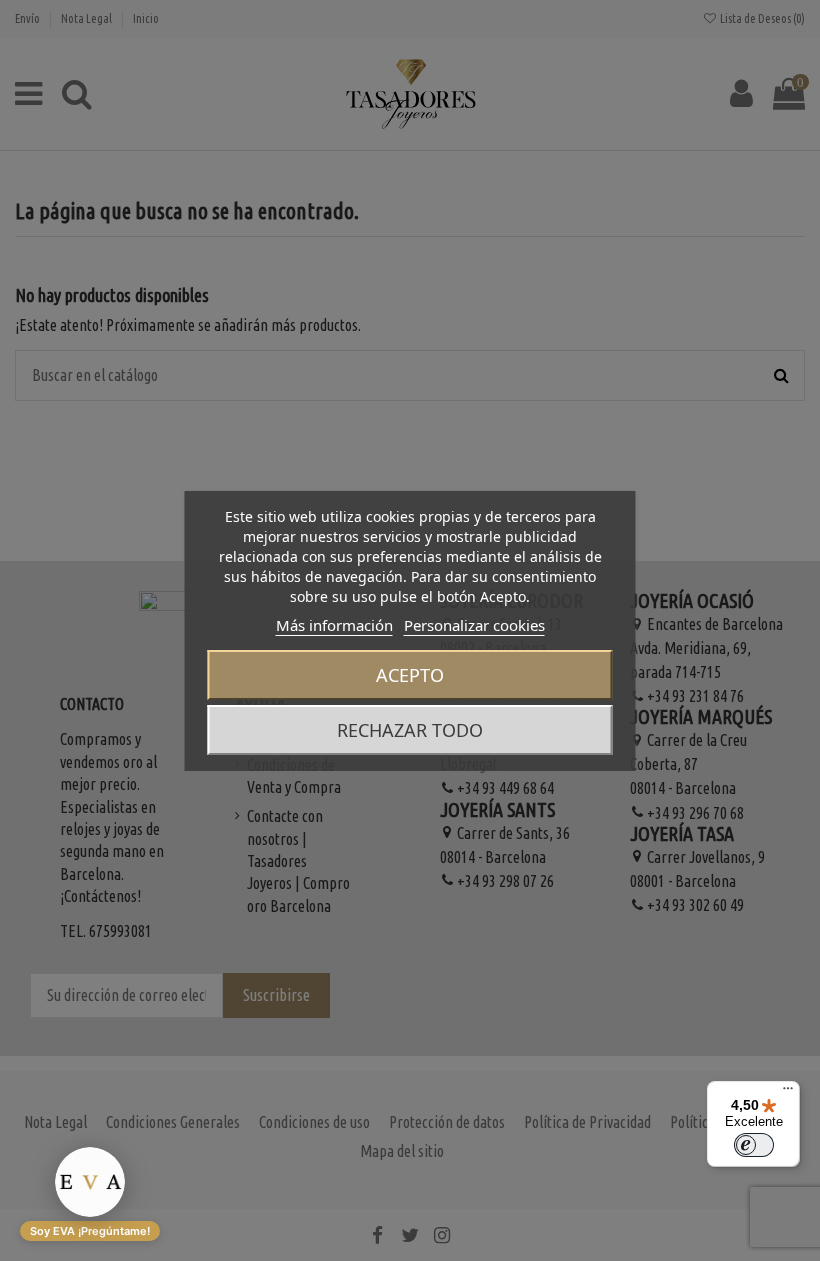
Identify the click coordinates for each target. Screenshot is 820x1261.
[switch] (754, 1145)
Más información (334, 625)
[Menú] (788, 1093)
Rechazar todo (410, 730)
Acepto (410, 675)
